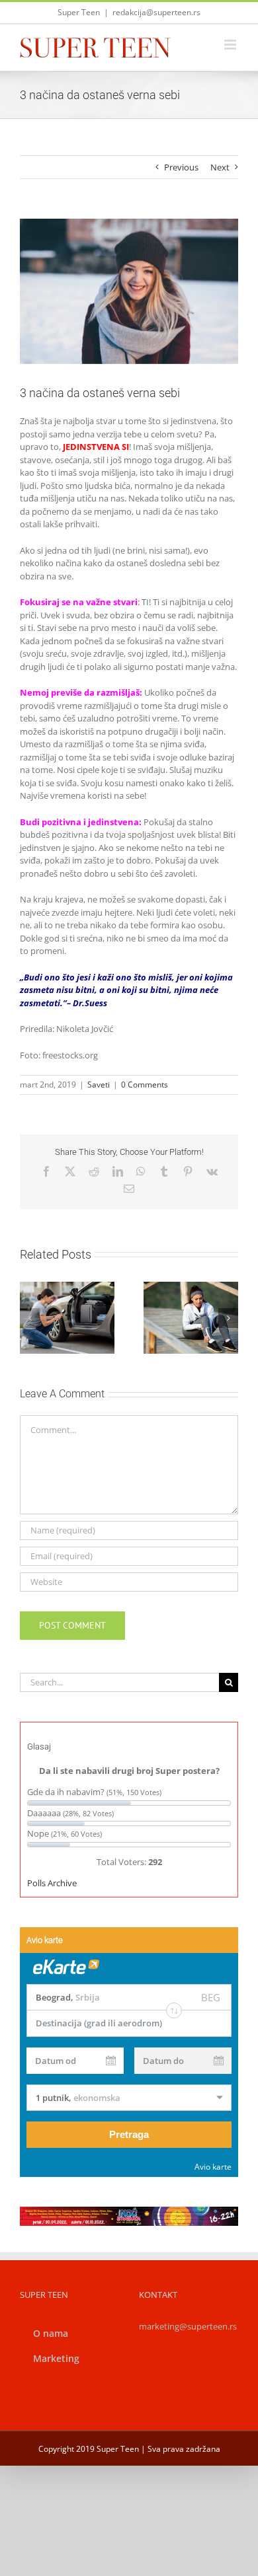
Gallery (83, 1288)
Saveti (99, 1085)
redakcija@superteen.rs (156, 12)
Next (220, 167)
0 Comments (145, 1085)
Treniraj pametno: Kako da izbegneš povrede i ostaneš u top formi (175, 1288)
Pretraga (129, 2134)
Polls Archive (52, 1883)
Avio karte (213, 2167)
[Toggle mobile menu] (231, 45)
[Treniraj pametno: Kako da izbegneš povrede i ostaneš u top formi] (191, 1318)
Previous (181, 167)
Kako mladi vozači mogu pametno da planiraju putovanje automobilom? (52, 1288)
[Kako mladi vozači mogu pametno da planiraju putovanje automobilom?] (67, 1318)
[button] (30, 1318)
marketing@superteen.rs (188, 2326)
